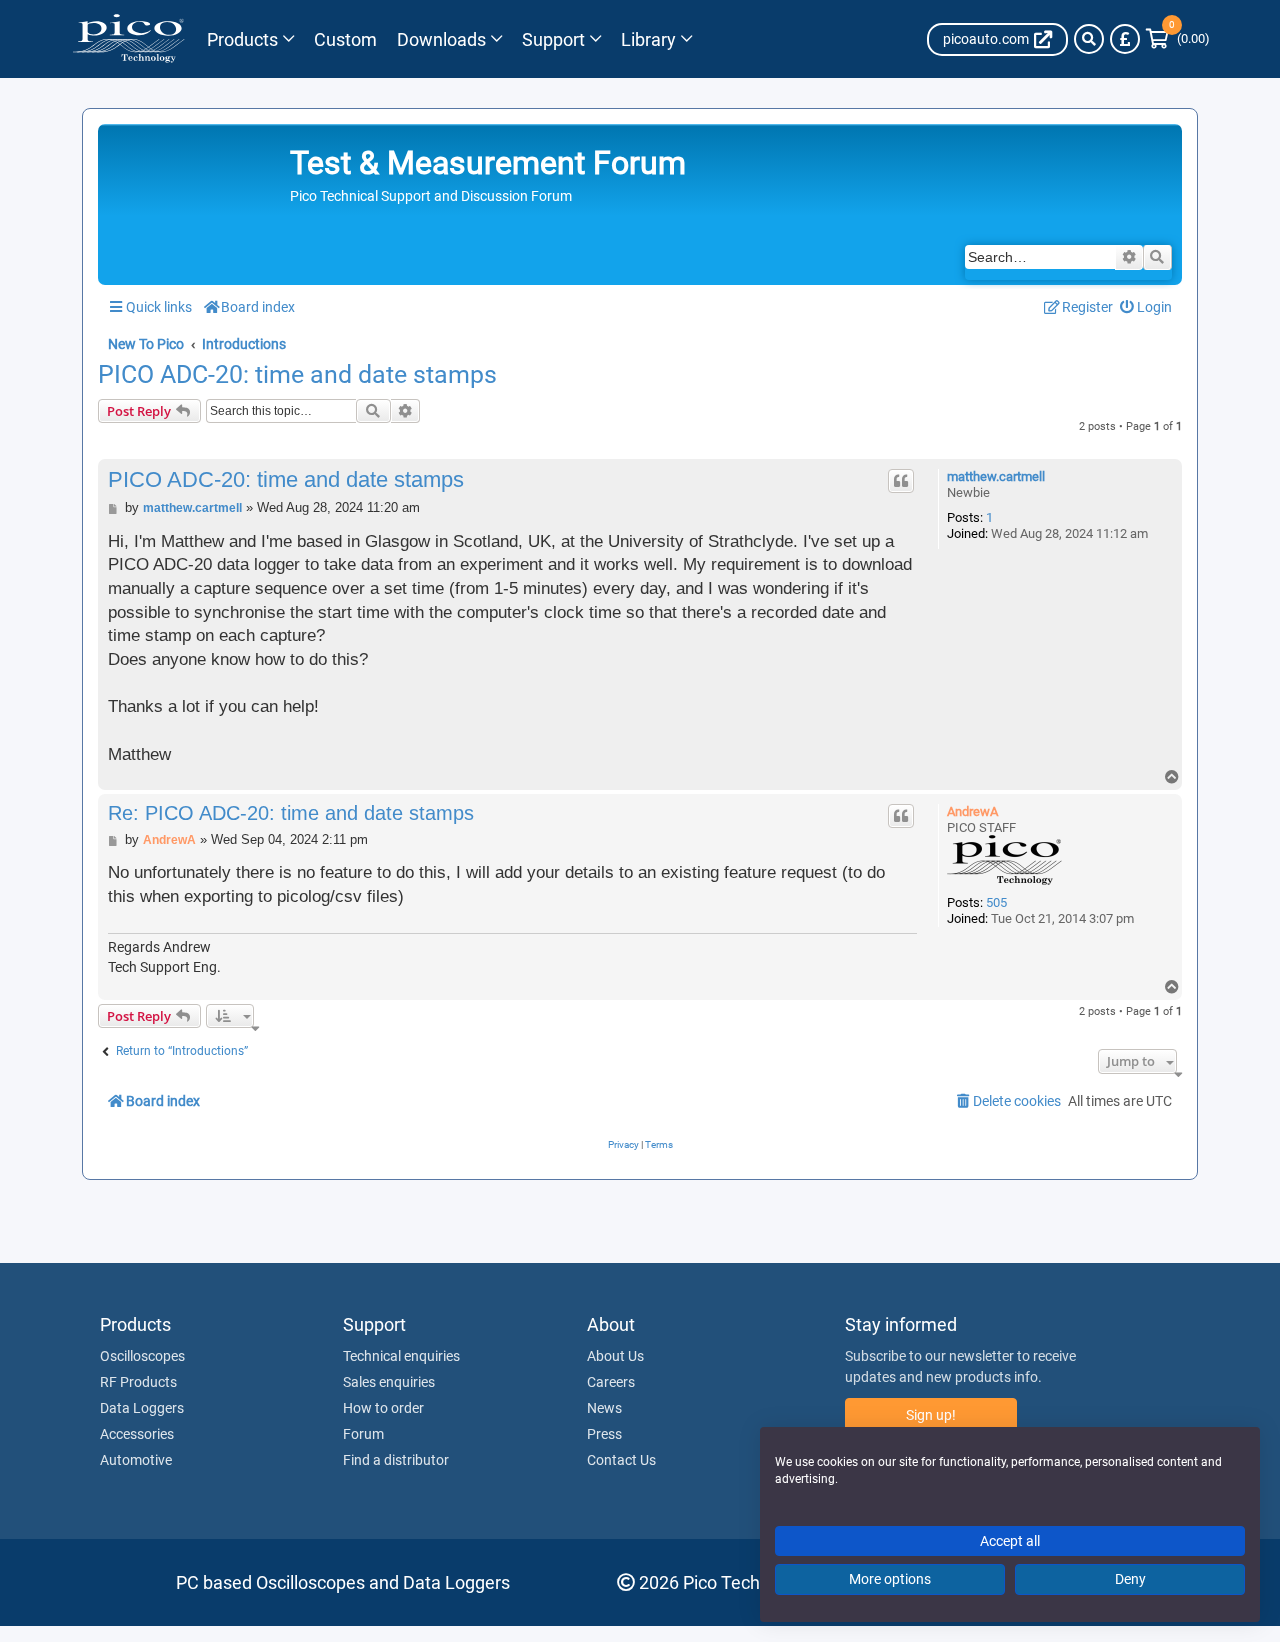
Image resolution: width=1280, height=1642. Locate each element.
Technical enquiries (401, 1356)
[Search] (1089, 39)
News (604, 1408)
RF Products (138, 1382)
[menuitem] (1146, 307)
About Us (615, 1356)
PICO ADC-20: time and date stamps (297, 375)
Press (604, 1434)
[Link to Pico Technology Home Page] (128, 39)
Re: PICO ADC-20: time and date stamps (291, 813)
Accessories (137, 1434)
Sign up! (931, 1415)
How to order (383, 1408)
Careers (611, 1382)
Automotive (136, 1460)
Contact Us (621, 1460)
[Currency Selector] (1125, 39)
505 (996, 902)
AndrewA (972, 811)
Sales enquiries (389, 1382)
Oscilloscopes (142, 1356)
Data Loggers (142, 1408)
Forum (363, 1434)
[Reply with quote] (901, 481)
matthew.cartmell (996, 476)
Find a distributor (396, 1460)
